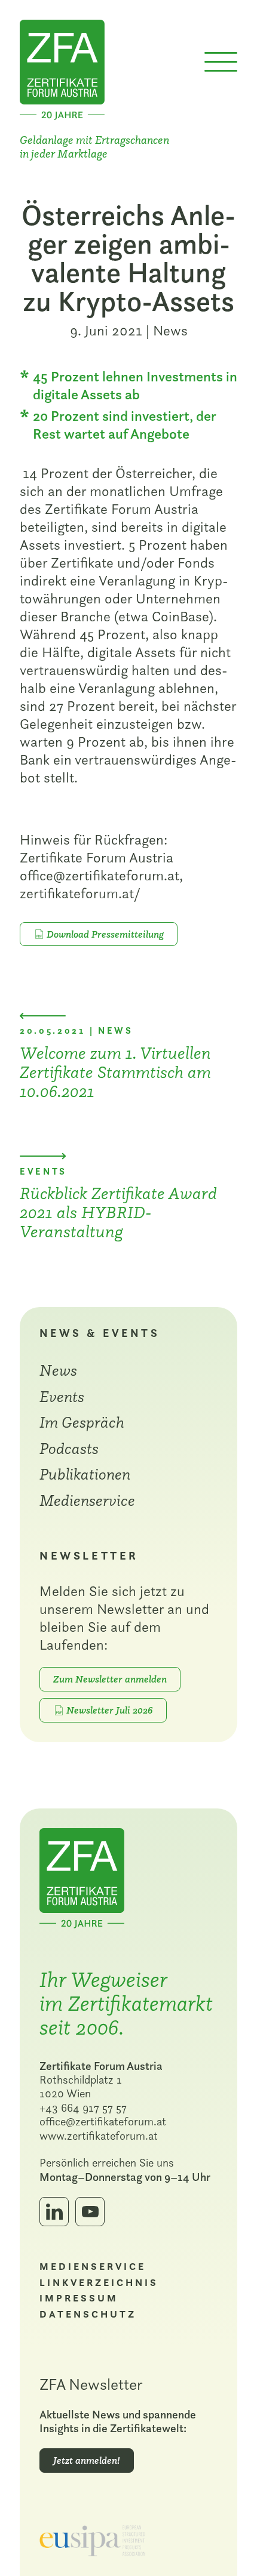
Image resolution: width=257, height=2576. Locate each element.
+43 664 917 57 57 (83, 2107)
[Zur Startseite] (62, 68)
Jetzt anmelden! (87, 2460)
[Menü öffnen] (221, 62)
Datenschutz (88, 2314)
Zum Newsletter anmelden (110, 1679)
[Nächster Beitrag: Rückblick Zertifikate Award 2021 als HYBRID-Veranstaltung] (43, 1156)
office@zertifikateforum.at (103, 2121)
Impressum (79, 2298)
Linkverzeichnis (99, 2283)
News (170, 330)
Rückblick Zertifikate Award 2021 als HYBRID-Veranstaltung (118, 1212)
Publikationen (85, 1474)
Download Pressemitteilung (105, 934)
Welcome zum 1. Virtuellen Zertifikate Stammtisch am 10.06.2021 (115, 1072)
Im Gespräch (82, 1422)
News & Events (100, 1333)
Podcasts (69, 1448)
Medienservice (87, 1500)
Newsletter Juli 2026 (110, 1710)
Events (62, 1396)
